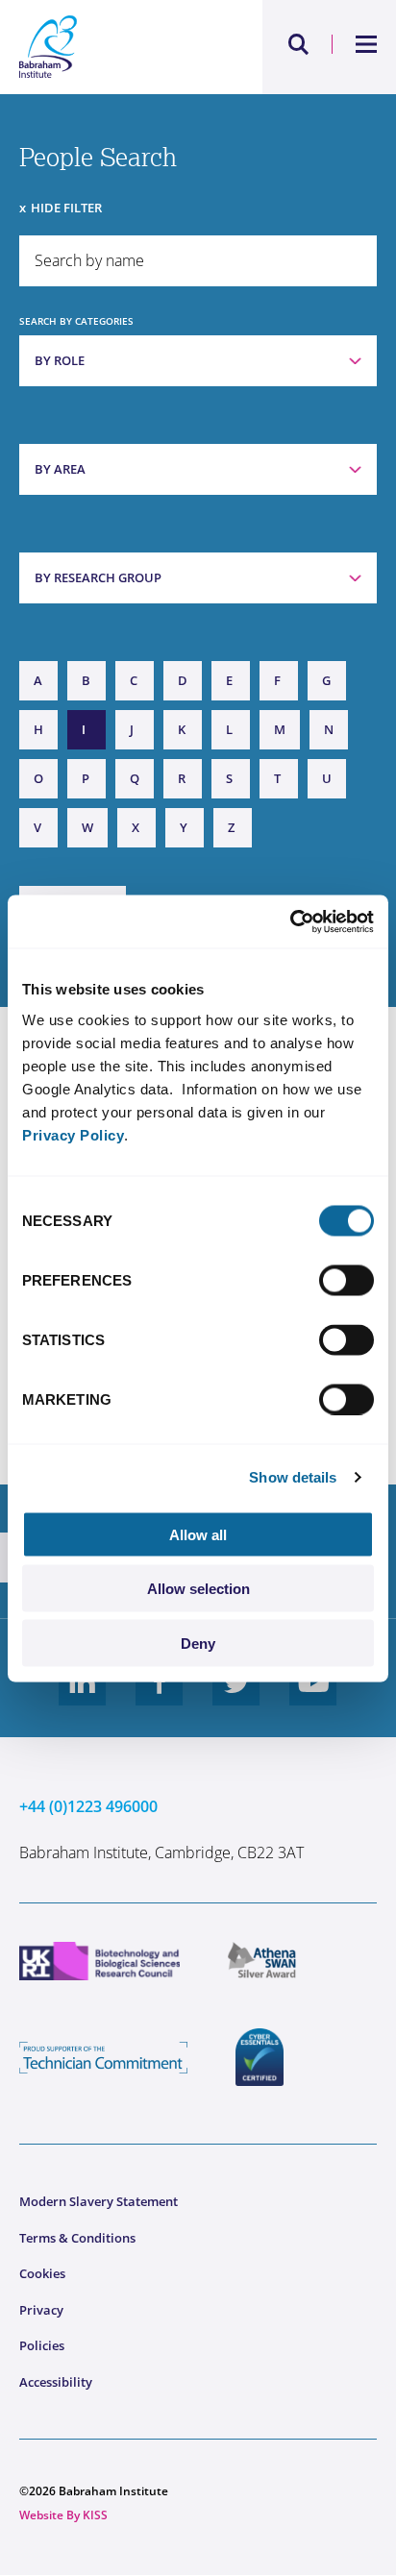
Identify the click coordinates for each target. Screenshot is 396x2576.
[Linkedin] (83, 1697)
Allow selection (198, 1589)
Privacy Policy (73, 1134)
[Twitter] (236, 1697)
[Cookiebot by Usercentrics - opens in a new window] (290, 921)
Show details (293, 1477)
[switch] (346, 1280)
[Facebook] (160, 1697)
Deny (198, 1643)
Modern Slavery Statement (99, 2201)
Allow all (198, 1534)
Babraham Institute (109, 47)
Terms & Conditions (77, 2238)
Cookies (42, 2273)
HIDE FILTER (66, 208)
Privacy (41, 2310)
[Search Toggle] (299, 44)
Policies (42, 2345)
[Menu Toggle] (367, 44)
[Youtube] (313, 1697)
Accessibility (56, 2382)
